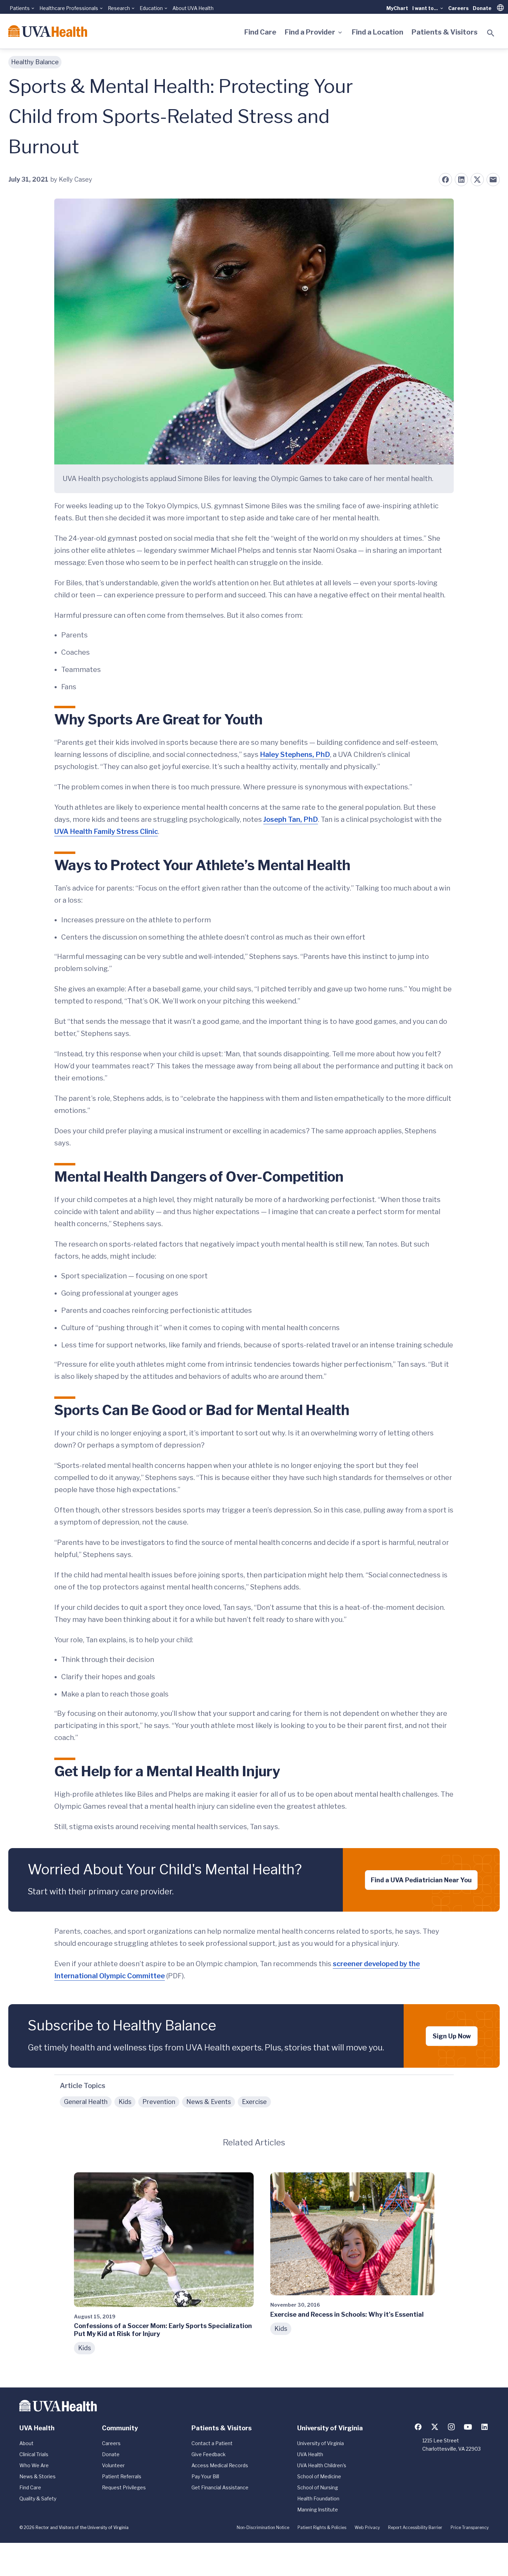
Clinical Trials (34, 2454)
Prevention (159, 2102)
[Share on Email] (493, 180)
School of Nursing (318, 2487)
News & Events (209, 2102)
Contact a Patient (212, 2443)
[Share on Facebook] (445, 180)
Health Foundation (318, 2498)
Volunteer (113, 2465)
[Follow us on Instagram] (451, 2427)
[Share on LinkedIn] (461, 180)
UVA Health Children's (322, 2465)
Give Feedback (209, 2454)
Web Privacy (367, 2527)
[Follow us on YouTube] (468, 2427)
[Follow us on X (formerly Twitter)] (435, 2427)
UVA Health (310, 2454)
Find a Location (378, 32)
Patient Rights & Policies (322, 2527)
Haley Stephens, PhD (295, 754)
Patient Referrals (122, 2476)
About (26, 2443)
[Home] (48, 31)
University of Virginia (321, 2443)
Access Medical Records (220, 2465)
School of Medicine (319, 2476)
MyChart (397, 8)
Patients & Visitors (445, 32)
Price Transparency (470, 2527)
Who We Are (34, 2465)
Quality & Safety (38, 2498)
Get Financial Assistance (220, 2487)
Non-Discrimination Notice (263, 2527)
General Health (86, 2102)
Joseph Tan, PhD (291, 819)
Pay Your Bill (205, 2476)
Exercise (254, 2102)
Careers (458, 8)
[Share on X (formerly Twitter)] (477, 180)
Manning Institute (318, 2510)
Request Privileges (124, 2487)
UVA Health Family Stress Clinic (106, 832)
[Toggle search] (491, 33)
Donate (482, 8)
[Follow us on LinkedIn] (485, 2427)
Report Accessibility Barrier (415, 2527)
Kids (125, 2102)
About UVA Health (193, 8)
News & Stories (37, 2476)
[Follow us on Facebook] (418, 2427)
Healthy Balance (35, 62)
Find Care (260, 32)
